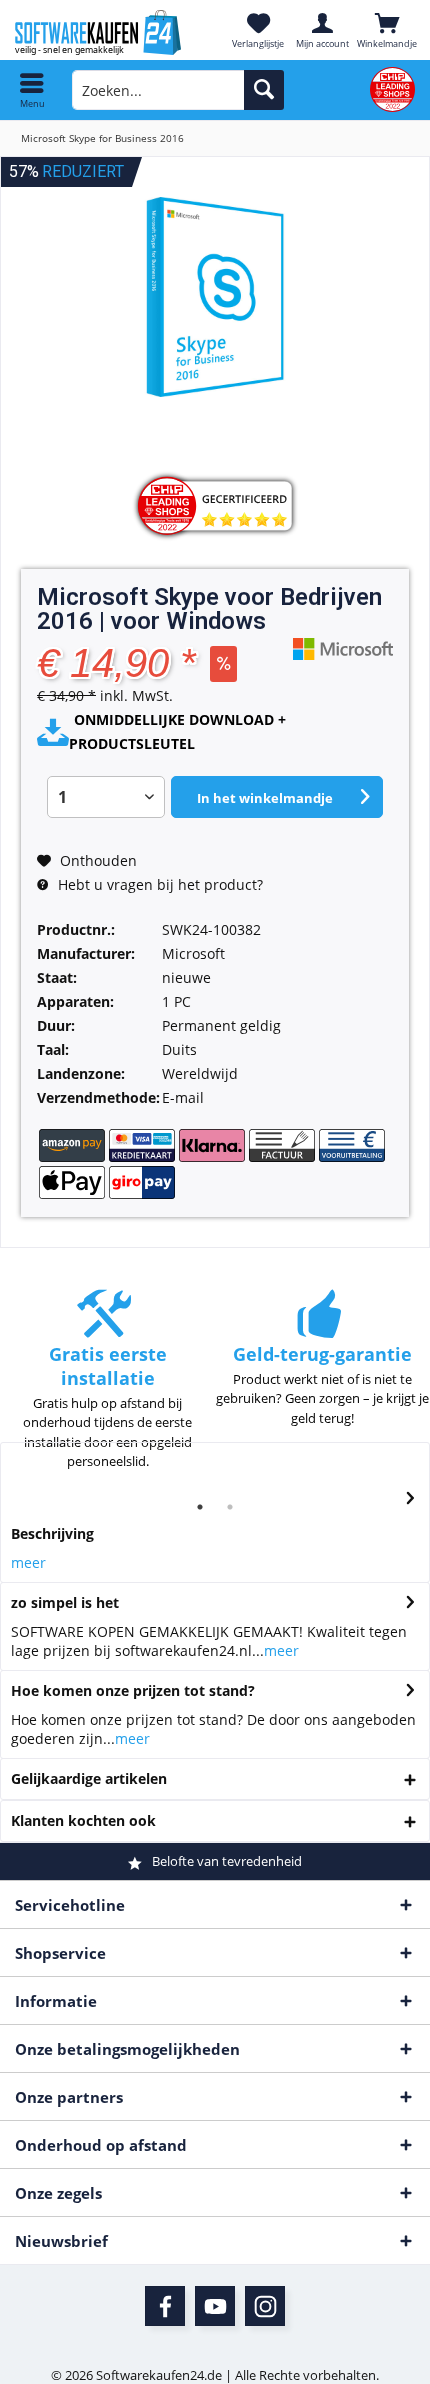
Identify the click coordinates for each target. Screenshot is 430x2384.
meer (28, 1562)
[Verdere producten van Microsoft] (343, 648)
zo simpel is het (65, 1602)
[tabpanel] (107, 1389)
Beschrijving (52, 1533)
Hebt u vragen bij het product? (158, 884)
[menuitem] (32, 90)
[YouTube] (215, 2306)
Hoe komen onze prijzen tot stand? (133, 1690)
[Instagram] (265, 2306)
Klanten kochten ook (83, 1820)
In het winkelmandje (265, 798)
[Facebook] (165, 2306)
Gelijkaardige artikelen (89, 1778)
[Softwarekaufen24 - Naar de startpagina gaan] (107, 32)
